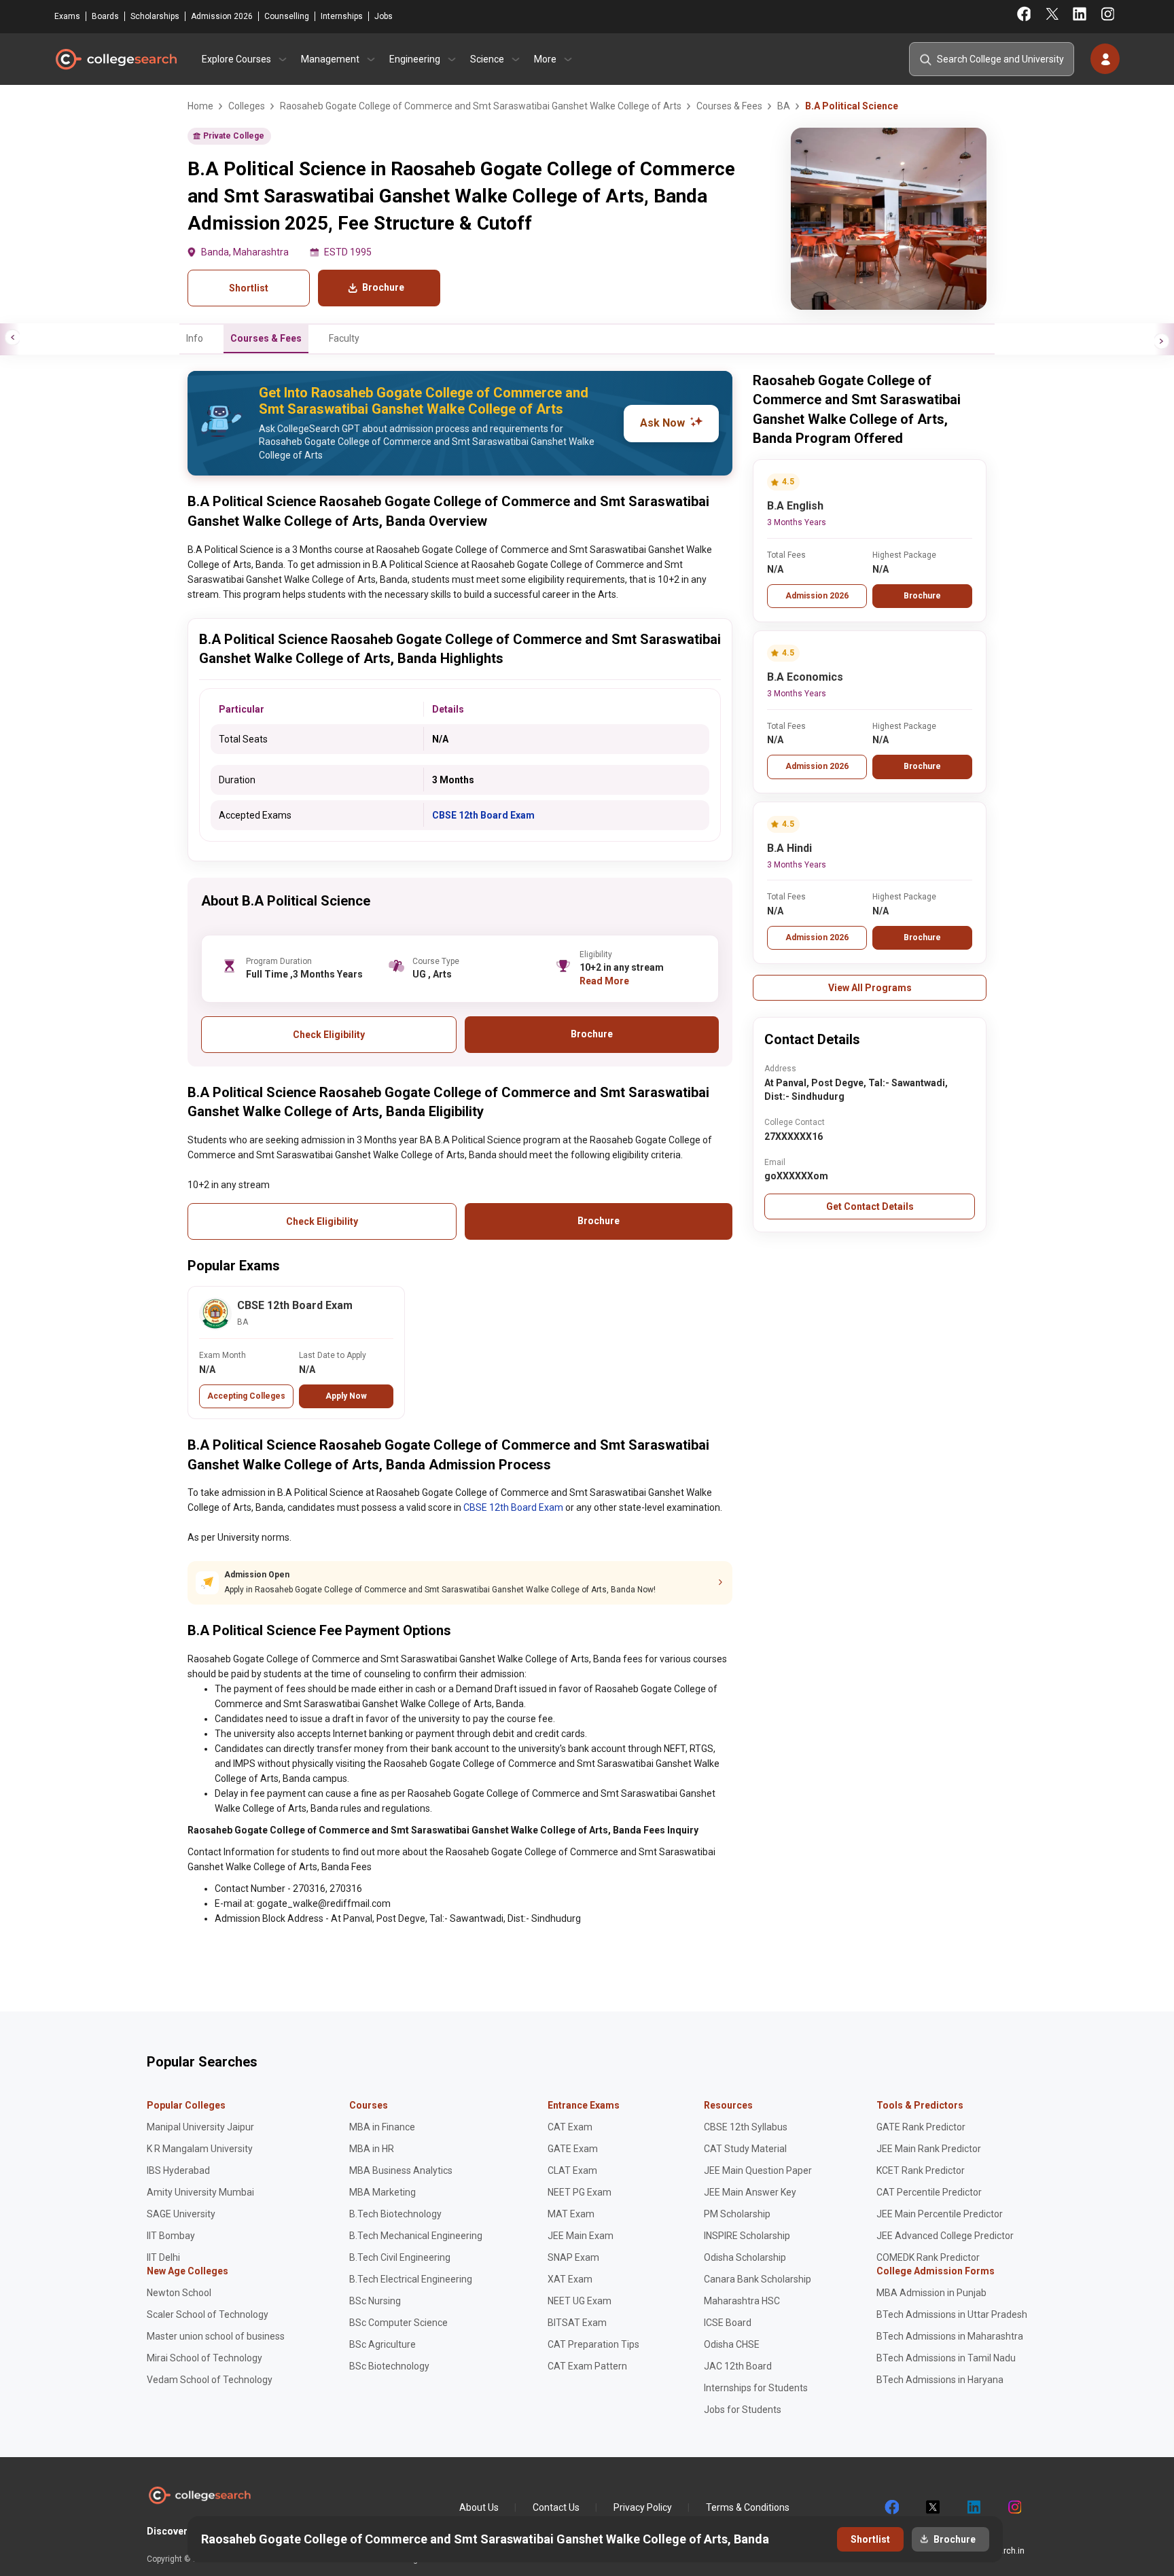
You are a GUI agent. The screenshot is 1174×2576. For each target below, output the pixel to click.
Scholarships (155, 16)
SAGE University (181, 2214)
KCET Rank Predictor (921, 2170)
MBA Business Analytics (401, 2170)
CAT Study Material (745, 2149)
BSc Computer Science (398, 2323)
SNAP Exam (573, 2257)
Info (195, 338)
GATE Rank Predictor (921, 2127)
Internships (342, 16)
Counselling (287, 16)
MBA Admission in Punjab (931, 2293)
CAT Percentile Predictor (929, 2192)
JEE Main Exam (581, 2236)
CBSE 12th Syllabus (746, 2127)
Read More (604, 981)
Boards (105, 16)
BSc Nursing (375, 2301)
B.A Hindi (789, 848)
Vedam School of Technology (210, 2380)
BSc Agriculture (383, 2344)
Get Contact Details (870, 1206)
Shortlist (249, 288)
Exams (67, 16)
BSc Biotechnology (389, 2366)
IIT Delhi (163, 2257)
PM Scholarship (737, 2214)
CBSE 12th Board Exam (483, 815)
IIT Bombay (171, 2236)
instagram (1014, 2507)
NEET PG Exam (580, 2192)
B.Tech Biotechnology (395, 2214)
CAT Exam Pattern (587, 2366)
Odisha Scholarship (745, 2257)
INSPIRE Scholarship (747, 2236)
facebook (891, 2507)
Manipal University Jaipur (200, 2127)
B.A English (795, 506)
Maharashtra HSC (742, 2301)
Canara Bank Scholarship (758, 2279)
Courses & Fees (266, 338)
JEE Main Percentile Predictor (940, 2214)
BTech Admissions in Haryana (940, 2380)
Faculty (344, 338)
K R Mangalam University (200, 2149)
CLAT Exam (572, 2170)
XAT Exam (570, 2279)
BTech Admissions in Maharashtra (950, 2336)
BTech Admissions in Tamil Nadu (946, 2358)
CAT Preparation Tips (593, 2344)
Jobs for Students (743, 2410)
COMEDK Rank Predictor (928, 2257)
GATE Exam (573, 2149)
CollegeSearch (115, 59)
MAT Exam (571, 2214)
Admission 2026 (222, 16)
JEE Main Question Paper (758, 2170)
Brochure (922, 596)
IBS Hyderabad (178, 2170)
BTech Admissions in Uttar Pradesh (952, 2314)
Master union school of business (216, 2336)
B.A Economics (805, 677)
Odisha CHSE (732, 2344)
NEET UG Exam (580, 2301)
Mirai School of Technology (204, 2358)
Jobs (384, 16)
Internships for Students (756, 2388)
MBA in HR (372, 2149)
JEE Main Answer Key (750, 2192)
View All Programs (870, 988)
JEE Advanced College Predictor (945, 2236)
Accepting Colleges (246, 1396)
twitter (932, 2507)
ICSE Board (728, 2323)
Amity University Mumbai (200, 2192)
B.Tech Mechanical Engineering (416, 2236)
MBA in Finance (382, 2127)
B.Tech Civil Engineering (400, 2257)
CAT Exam (570, 2127)
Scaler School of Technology (208, 2314)
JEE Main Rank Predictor (929, 2149)
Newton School (179, 2293)
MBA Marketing (383, 2192)
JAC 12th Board (738, 2366)
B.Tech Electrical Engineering (411, 2279)
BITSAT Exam (577, 2323)
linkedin (973, 2507)
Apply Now (346, 1396)
